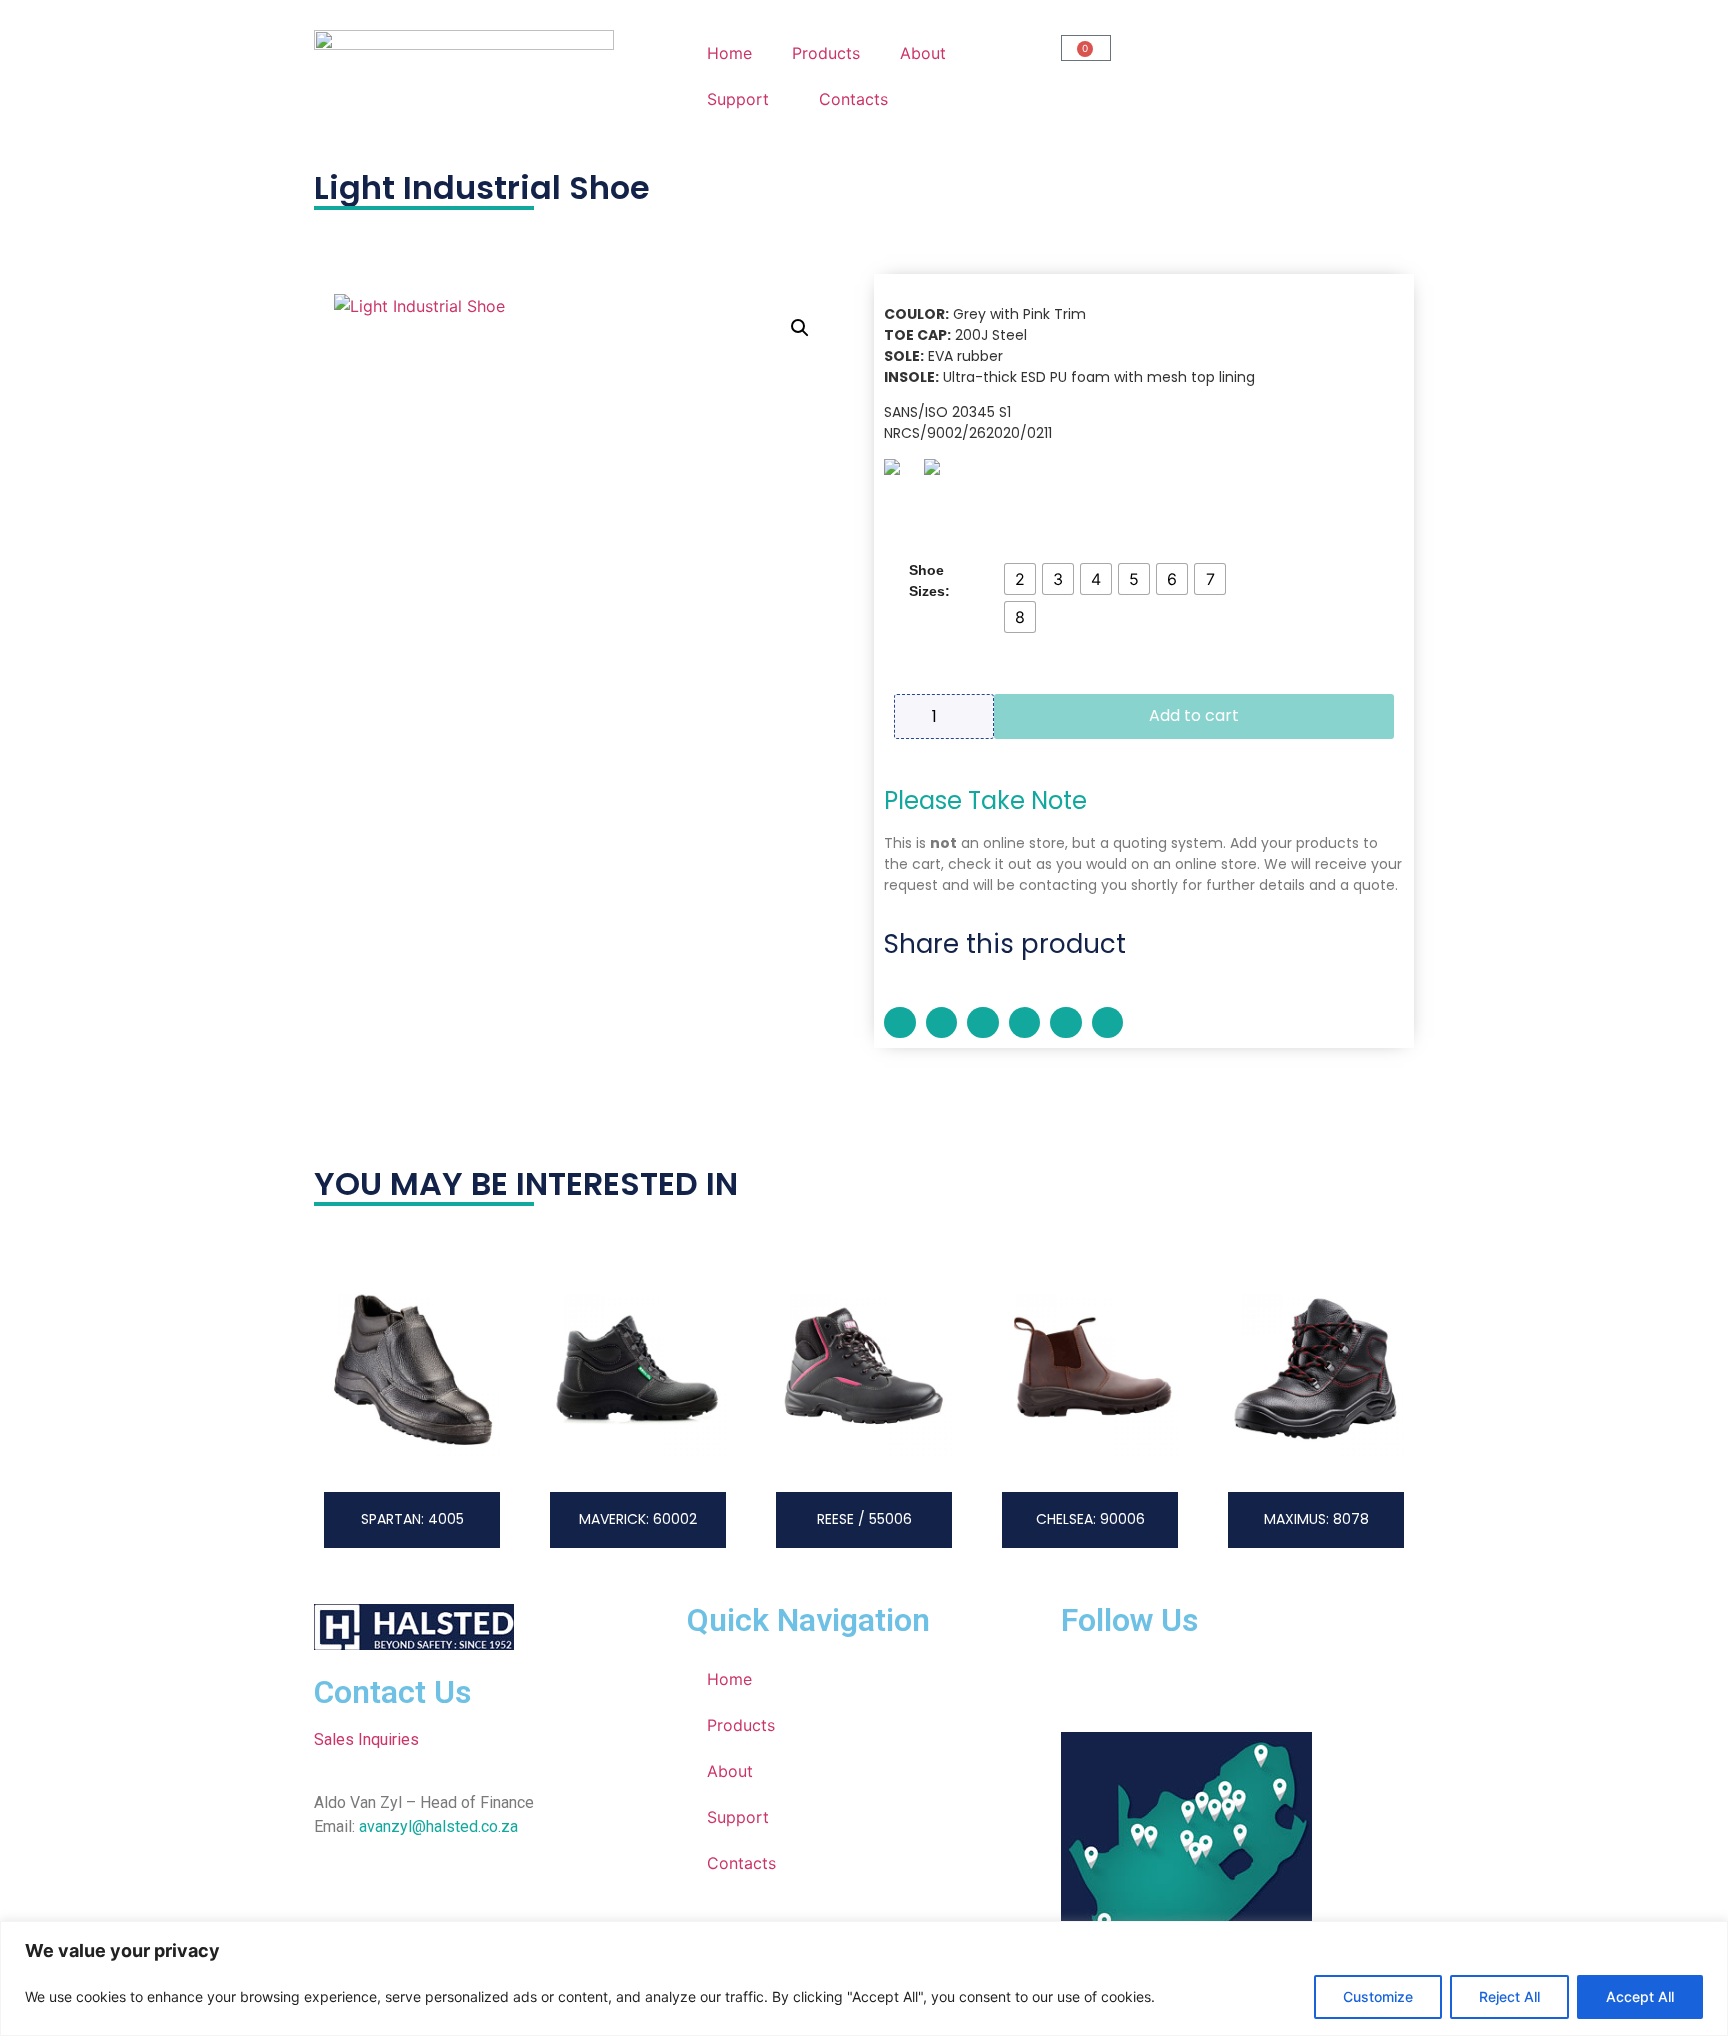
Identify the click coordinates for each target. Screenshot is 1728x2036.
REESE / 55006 (864, 1519)
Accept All (1640, 1996)
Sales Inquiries (366, 1739)
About (923, 53)
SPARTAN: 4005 (412, 1519)
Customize (1378, 1996)
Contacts (853, 99)
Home (729, 53)
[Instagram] (1141, 1681)
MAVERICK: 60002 (638, 1519)
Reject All (1509, 1996)
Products (826, 53)
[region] (864, 1978)
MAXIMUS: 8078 (1316, 1519)
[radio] (1020, 579)
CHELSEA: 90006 (1090, 1519)
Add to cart (1194, 715)
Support (738, 99)
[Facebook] (1086, 1681)
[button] (800, 328)
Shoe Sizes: (929, 580)
